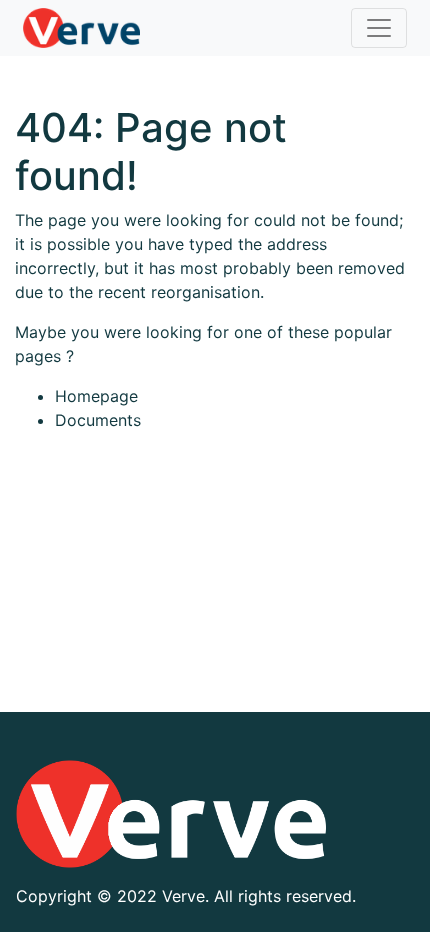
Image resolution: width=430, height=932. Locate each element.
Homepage (96, 396)
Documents (98, 420)
